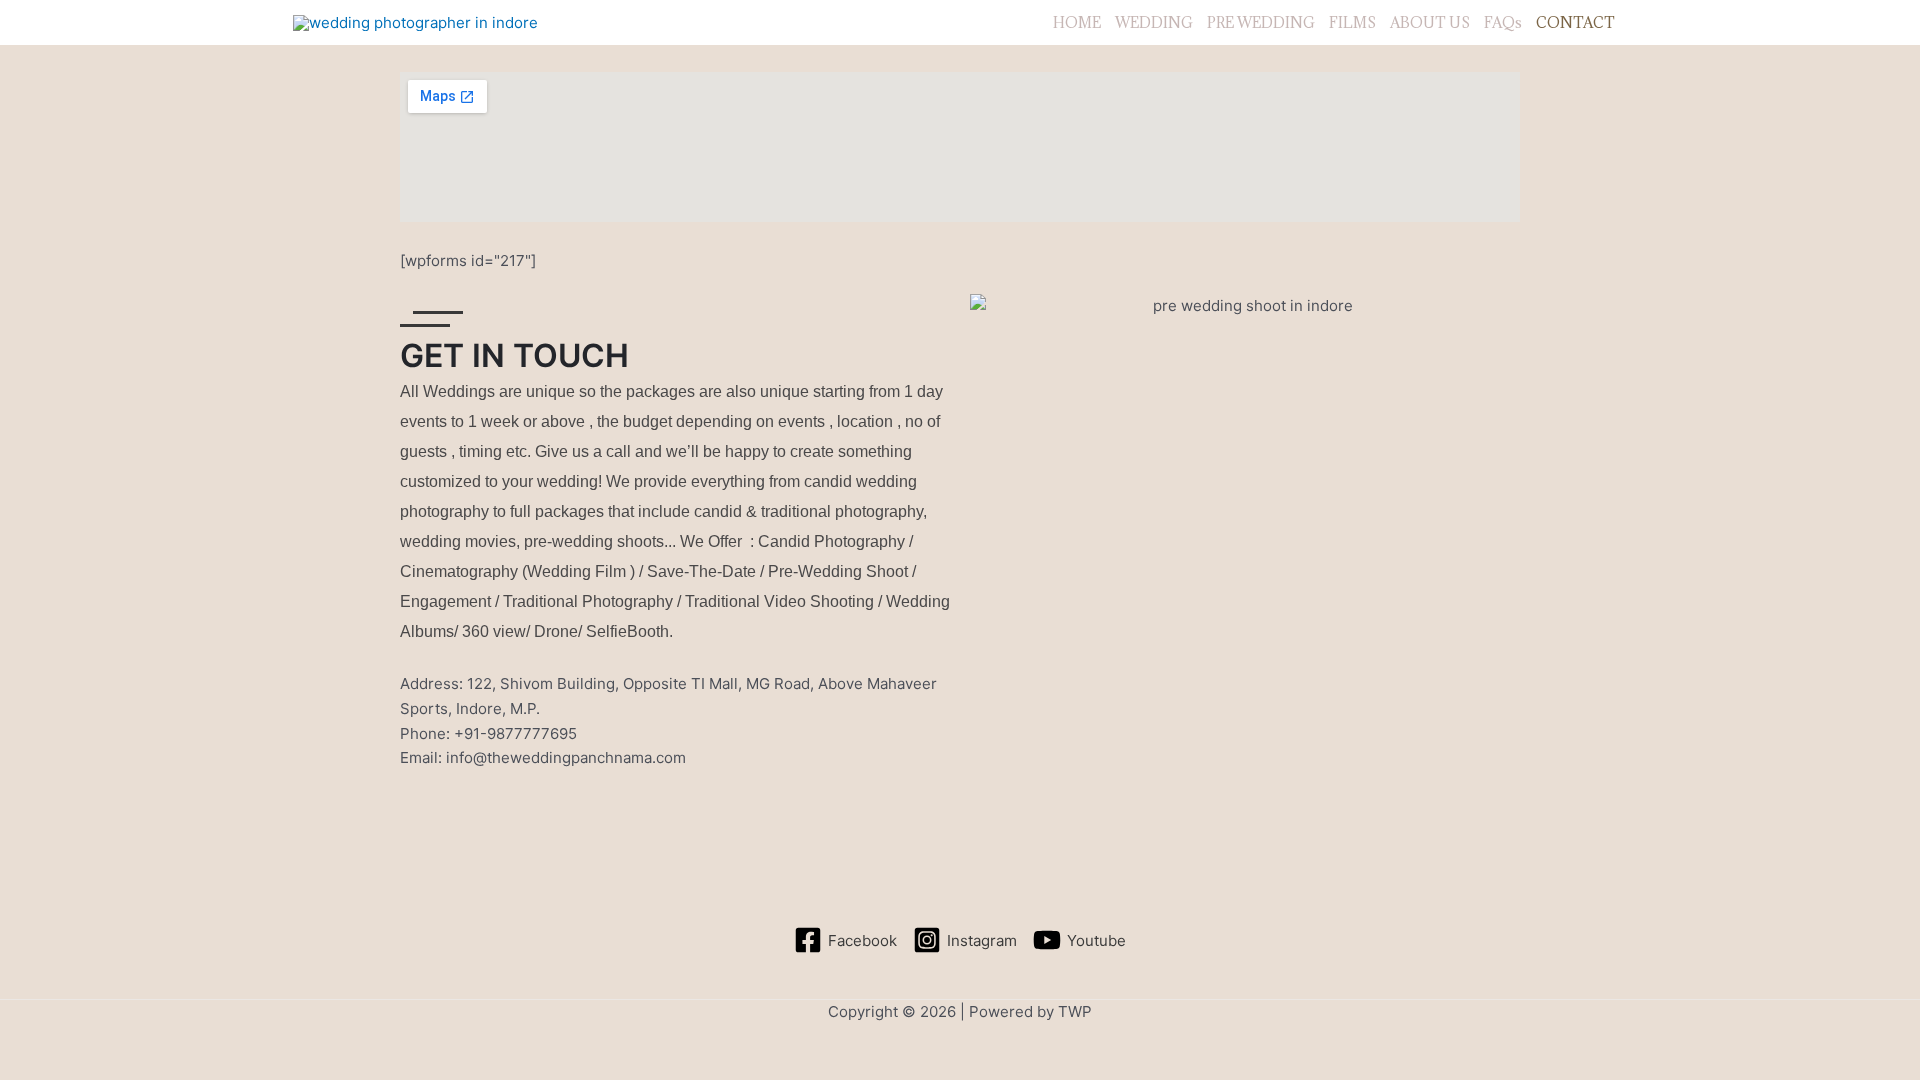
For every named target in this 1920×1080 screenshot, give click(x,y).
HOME (1077, 22)
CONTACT (1575, 22)
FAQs (1503, 22)
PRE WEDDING (1261, 22)
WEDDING (1154, 22)
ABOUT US (1430, 22)
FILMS (1352, 22)
